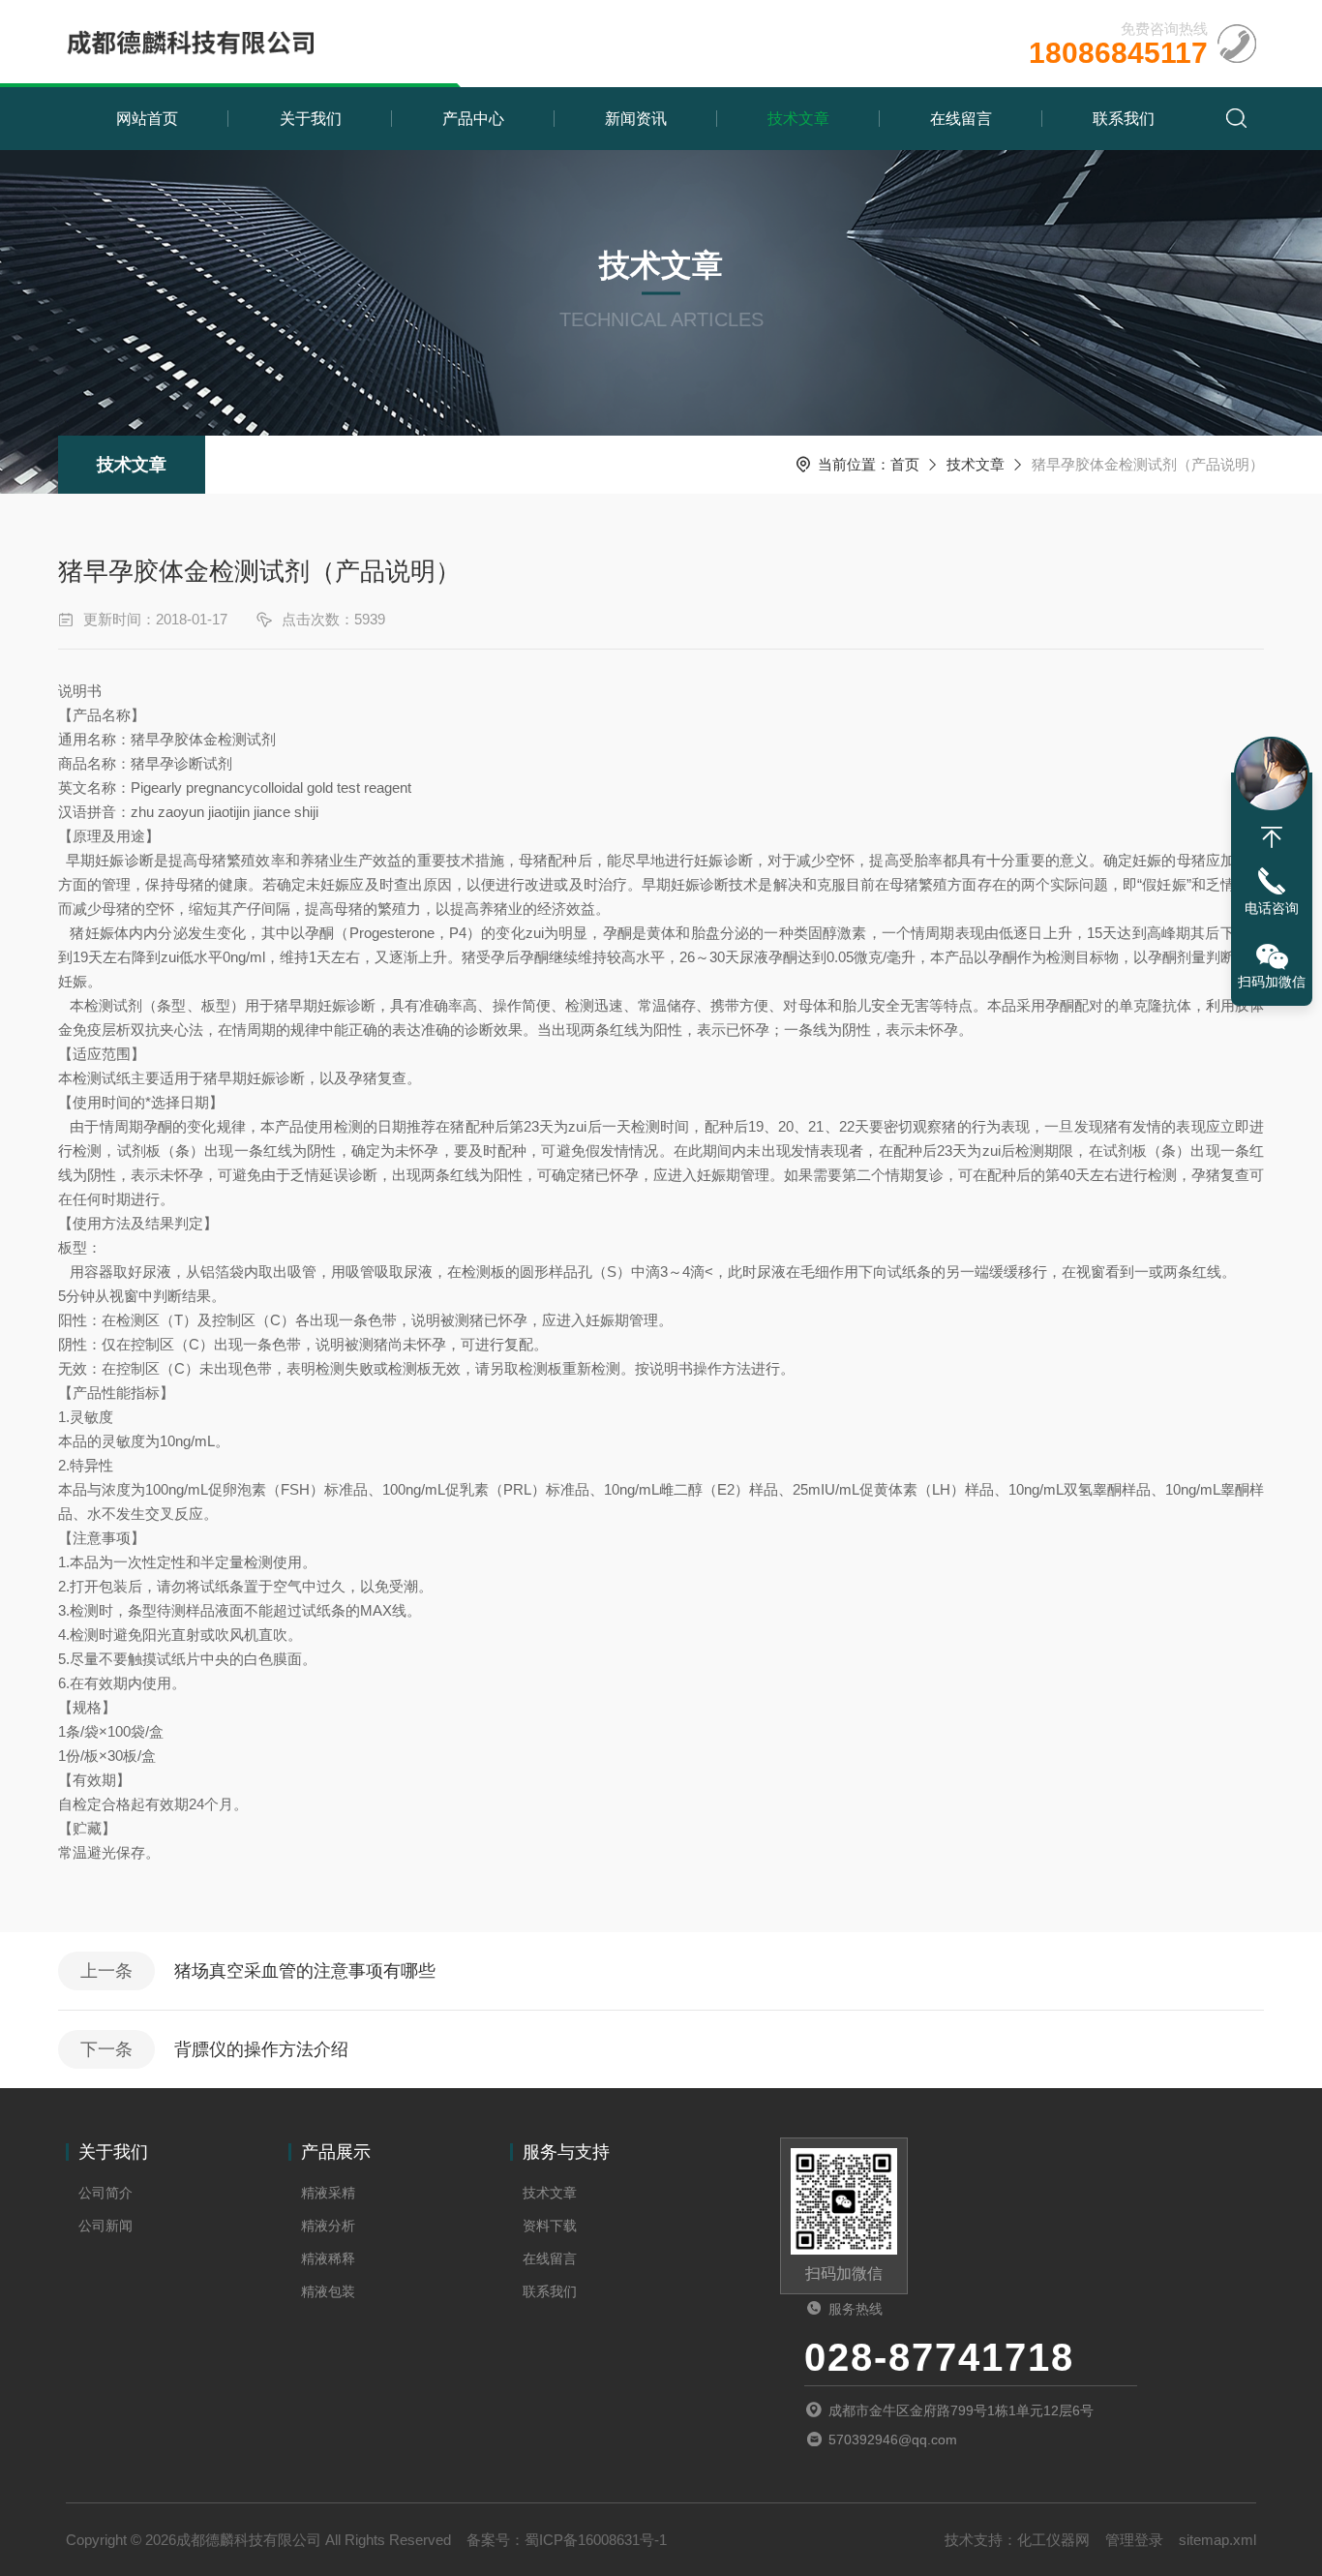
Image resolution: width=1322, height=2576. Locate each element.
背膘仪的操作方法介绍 (261, 2049)
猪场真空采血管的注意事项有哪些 (305, 1971)
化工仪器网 (1053, 2540)
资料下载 (550, 2226)
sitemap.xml (1217, 2540)
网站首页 (147, 119)
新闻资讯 (636, 119)
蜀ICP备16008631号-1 (596, 2540)
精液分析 (328, 2226)
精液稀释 (328, 2258)
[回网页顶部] (1272, 837)
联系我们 (1124, 119)
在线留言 (961, 119)
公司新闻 (105, 2226)
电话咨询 (1272, 908)
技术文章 (798, 119)
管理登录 (1134, 2540)
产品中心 (473, 119)
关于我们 (311, 119)
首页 (905, 464)
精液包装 (328, 2291)
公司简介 (105, 2193)
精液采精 (328, 2193)
